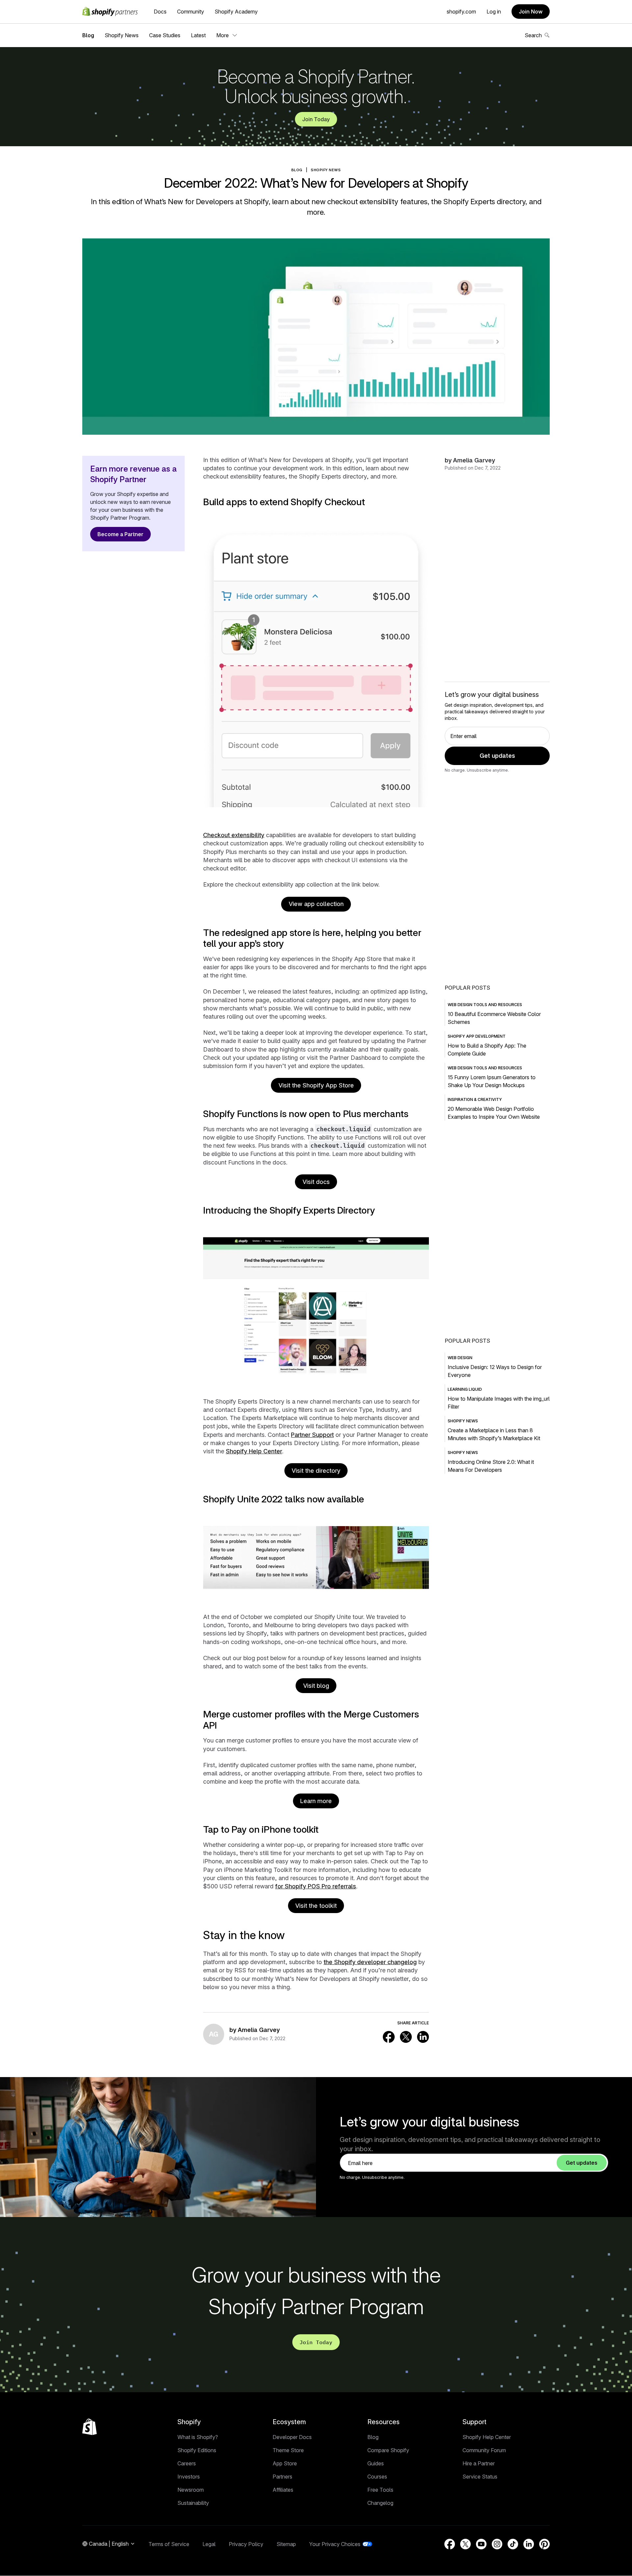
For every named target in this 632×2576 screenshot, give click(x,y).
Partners (282, 2477)
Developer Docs (292, 2437)
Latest (198, 35)
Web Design (460, 1358)
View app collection (316, 904)
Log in (494, 12)
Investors (189, 2477)
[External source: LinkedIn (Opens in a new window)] (423, 2037)
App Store (285, 2463)
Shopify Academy (236, 12)
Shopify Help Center (254, 1451)
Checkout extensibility (234, 835)
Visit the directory (316, 1471)
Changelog (380, 2503)
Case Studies (165, 35)
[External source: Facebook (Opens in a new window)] (389, 2037)
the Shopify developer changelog (370, 1962)
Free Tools (380, 2490)
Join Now (531, 12)
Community (191, 12)
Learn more (316, 1801)
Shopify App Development (477, 1036)
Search (533, 35)
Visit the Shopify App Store (316, 1085)
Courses (377, 2477)
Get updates (497, 756)
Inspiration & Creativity (475, 1099)
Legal (209, 2544)
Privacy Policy (246, 2544)
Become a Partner (120, 534)
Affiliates (283, 2490)
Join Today (316, 119)
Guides (376, 2463)
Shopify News (122, 35)
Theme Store (288, 2450)
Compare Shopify (388, 2450)
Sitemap (286, 2544)
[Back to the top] (90, 2427)
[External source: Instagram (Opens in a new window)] (497, 2544)
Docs (160, 12)
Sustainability (193, 2503)
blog (297, 170)
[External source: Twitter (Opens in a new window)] (406, 2037)
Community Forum (484, 2450)
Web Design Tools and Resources (485, 1005)
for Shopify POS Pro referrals (316, 1886)
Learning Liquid (465, 1389)
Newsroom (191, 2490)
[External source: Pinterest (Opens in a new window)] (544, 2544)
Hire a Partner (479, 2463)
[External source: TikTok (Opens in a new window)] (513, 2544)
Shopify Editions (197, 2450)
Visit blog (316, 1686)
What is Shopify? (198, 2437)
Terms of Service (169, 2544)
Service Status (480, 2477)
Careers (187, 2463)
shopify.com (461, 12)
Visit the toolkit (316, 1906)
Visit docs (316, 1182)
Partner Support (312, 1435)
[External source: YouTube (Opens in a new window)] (481, 2544)
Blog (88, 35)
